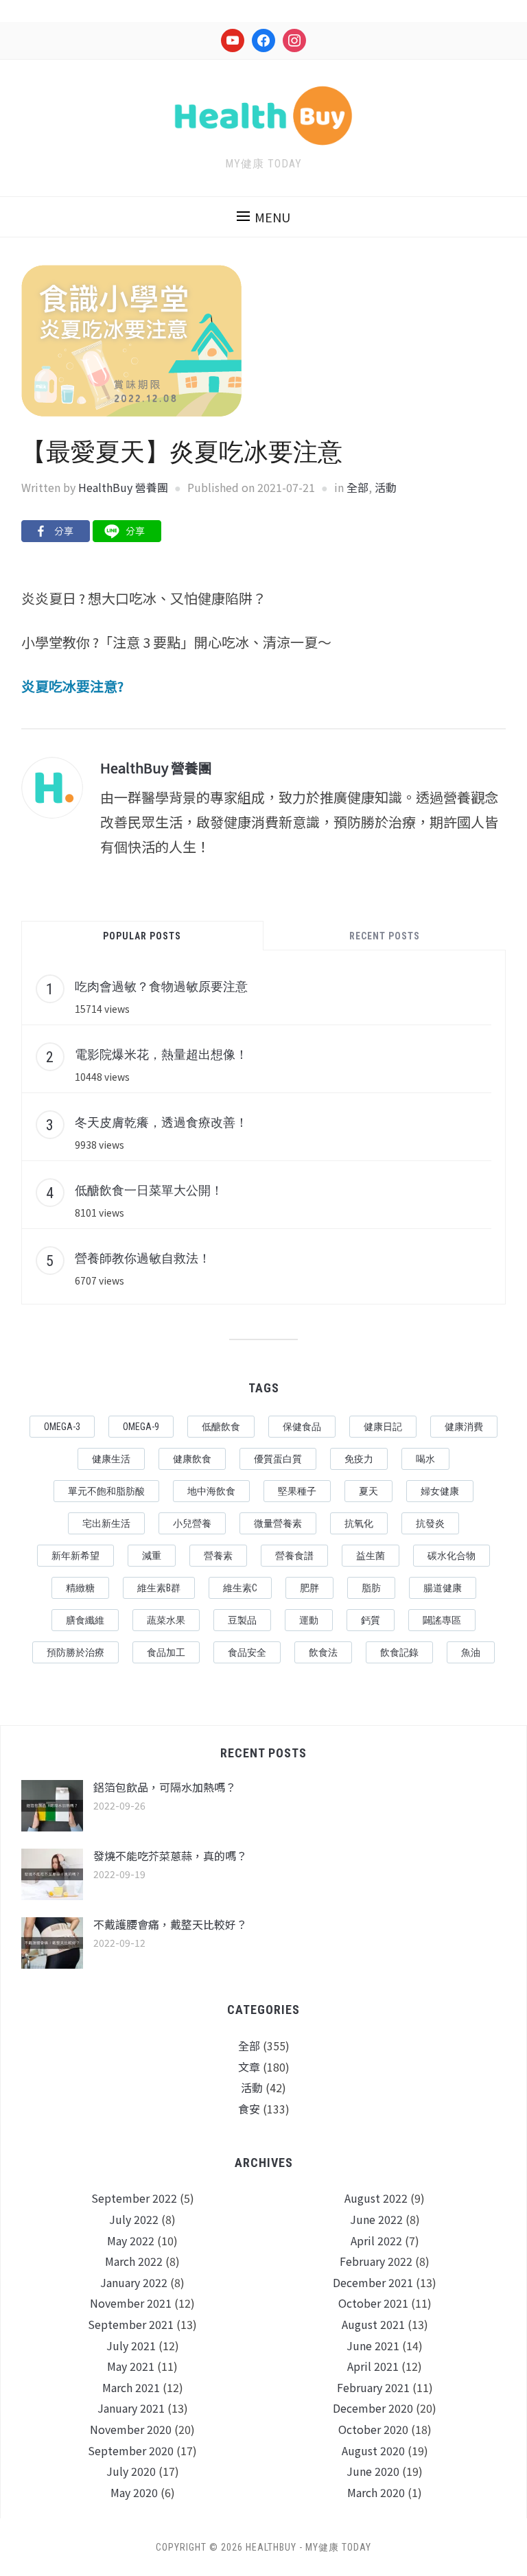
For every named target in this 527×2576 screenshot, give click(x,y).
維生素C (240, 1588)
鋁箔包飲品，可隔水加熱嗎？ (165, 1787)
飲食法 (323, 1652)
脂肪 (371, 1588)
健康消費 (464, 1427)
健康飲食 (192, 1459)
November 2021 (131, 2303)
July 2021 (131, 2345)
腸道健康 (443, 1588)
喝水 (425, 1459)
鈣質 (371, 1620)
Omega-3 (62, 1427)
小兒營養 (192, 1523)
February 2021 (373, 2387)
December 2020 (373, 2408)
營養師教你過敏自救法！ (143, 1258)
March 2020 (376, 2492)
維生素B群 (159, 1588)
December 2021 (373, 2282)
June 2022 (376, 2219)
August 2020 (373, 2450)
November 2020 (131, 2429)
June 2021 (373, 2345)
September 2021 (131, 2324)
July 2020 (131, 2471)
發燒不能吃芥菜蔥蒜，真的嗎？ (170, 1855)
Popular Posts (142, 936)
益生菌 (371, 1556)
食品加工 (166, 1652)
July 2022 (134, 2219)
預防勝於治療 (75, 1652)
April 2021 (373, 2366)
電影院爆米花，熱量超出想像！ (161, 1054)
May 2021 (131, 2366)
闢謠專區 (442, 1620)
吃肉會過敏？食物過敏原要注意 (161, 986)
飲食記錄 (399, 1652)
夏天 (368, 1491)
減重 (152, 1556)
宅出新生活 (106, 1523)
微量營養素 (278, 1523)
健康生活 (111, 1459)
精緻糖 (80, 1588)
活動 (386, 487)
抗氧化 (359, 1523)
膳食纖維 (85, 1620)
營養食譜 (294, 1556)
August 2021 (373, 2324)
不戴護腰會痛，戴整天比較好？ (170, 1924)
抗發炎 (430, 1523)
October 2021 (373, 2303)
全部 (358, 487)
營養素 (218, 1556)
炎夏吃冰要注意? (72, 686)
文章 (249, 2067)
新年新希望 (75, 1556)
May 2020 (134, 2492)
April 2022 (376, 2240)
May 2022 (131, 2240)
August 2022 (376, 2198)
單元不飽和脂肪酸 (106, 1491)
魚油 (471, 1652)
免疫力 (359, 1459)
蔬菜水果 (166, 1620)
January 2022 (134, 2282)
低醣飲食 (221, 1427)
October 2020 (373, 2429)
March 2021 (131, 2387)
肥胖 (309, 1588)
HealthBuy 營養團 (123, 487)
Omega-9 (141, 1427)
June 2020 (373, 2471)
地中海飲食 (211, 1491)
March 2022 (134, 2261)
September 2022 (134, 2198)
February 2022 (376, 2261)
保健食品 (302, 1427)
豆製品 (242, 1620)
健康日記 (383, 1427)
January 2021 (131, 2408)
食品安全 (247, 1652)
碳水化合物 (452, 1556)
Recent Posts (385, 936)
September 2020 (131, 2450)
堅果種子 (297, 1491)
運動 (309, 1620)
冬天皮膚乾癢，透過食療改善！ (161, 1122)
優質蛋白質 (278, 1459)
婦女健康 (440, 1491)
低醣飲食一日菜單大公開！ (149, 1190)
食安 (249, 2109)
